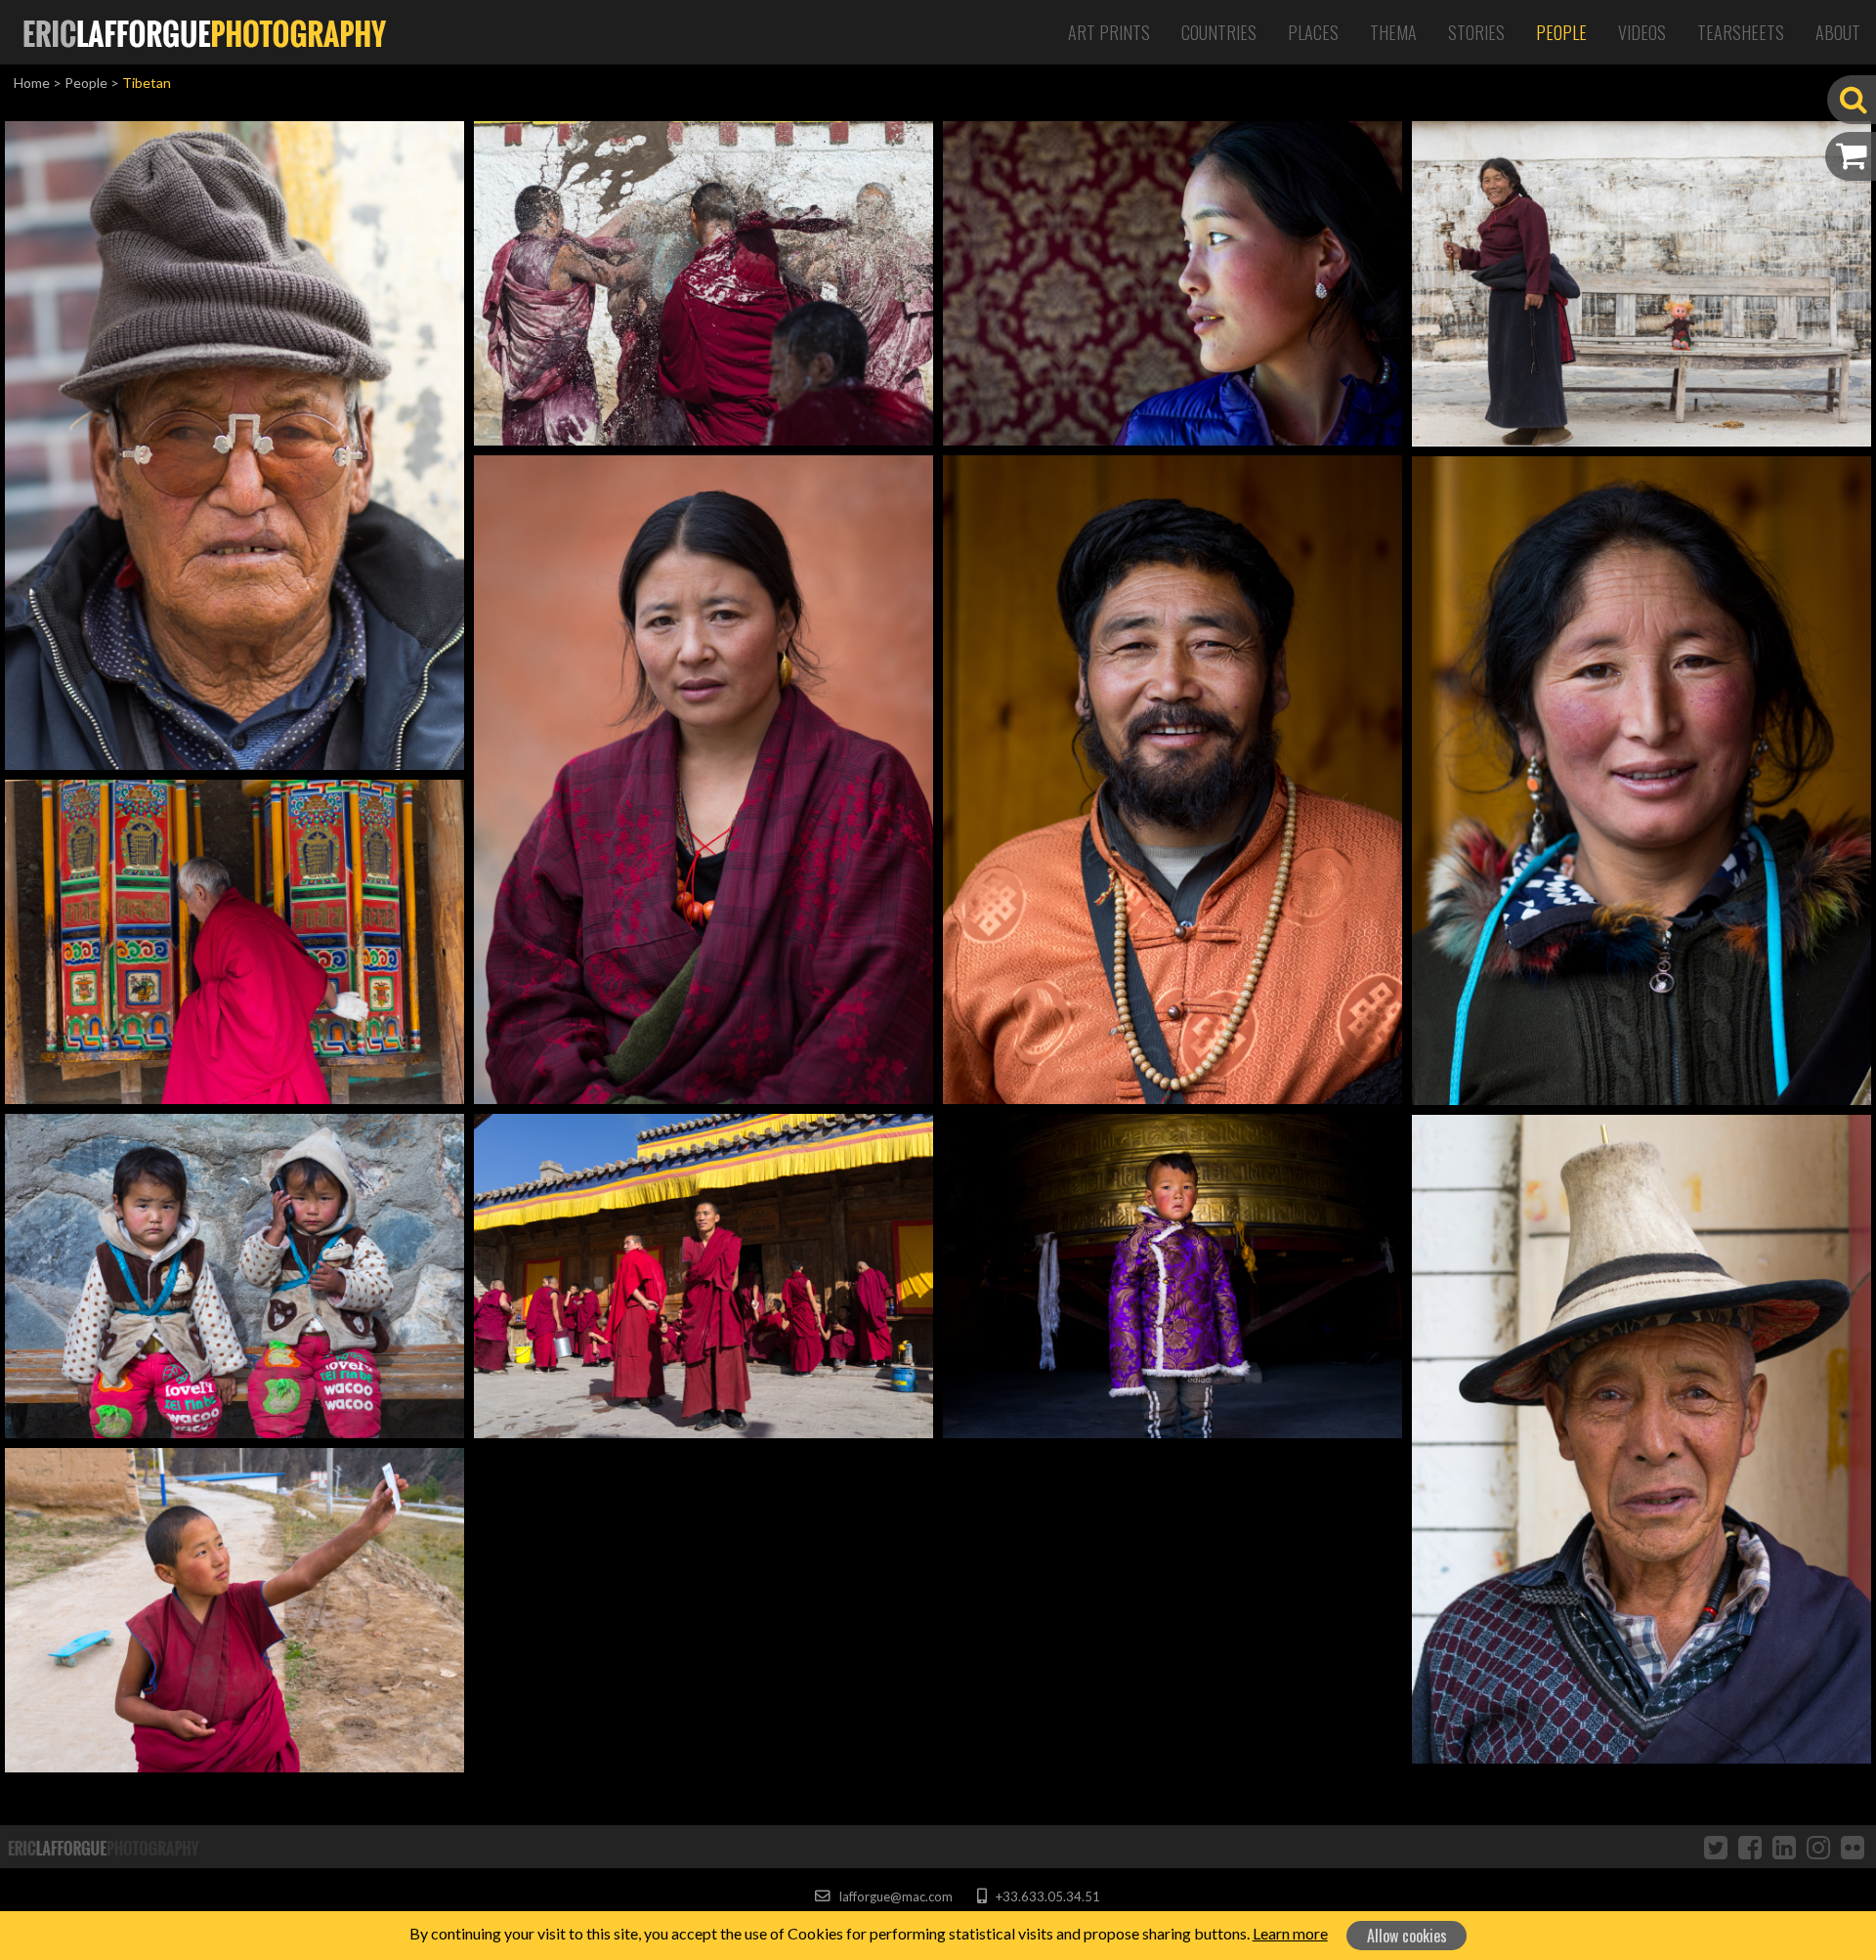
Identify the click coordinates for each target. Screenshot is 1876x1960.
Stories (1476, 32)
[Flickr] (1853, 1847)
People (1561, 32)
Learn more (1290, 1933)
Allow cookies (1407, 1936)
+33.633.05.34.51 (1046, 1896)
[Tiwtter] (1716, 1847)
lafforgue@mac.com (894, 1896)
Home (32, 83)
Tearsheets (1741, 32)
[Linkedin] (1784, 1847)
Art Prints (1109, 32)
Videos (1642, 32)
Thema (1393, 32)
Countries (1219, 32)
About (1838, 32)
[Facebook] (1750, 1847)
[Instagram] (1818, 1847)
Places (1313, 32)
